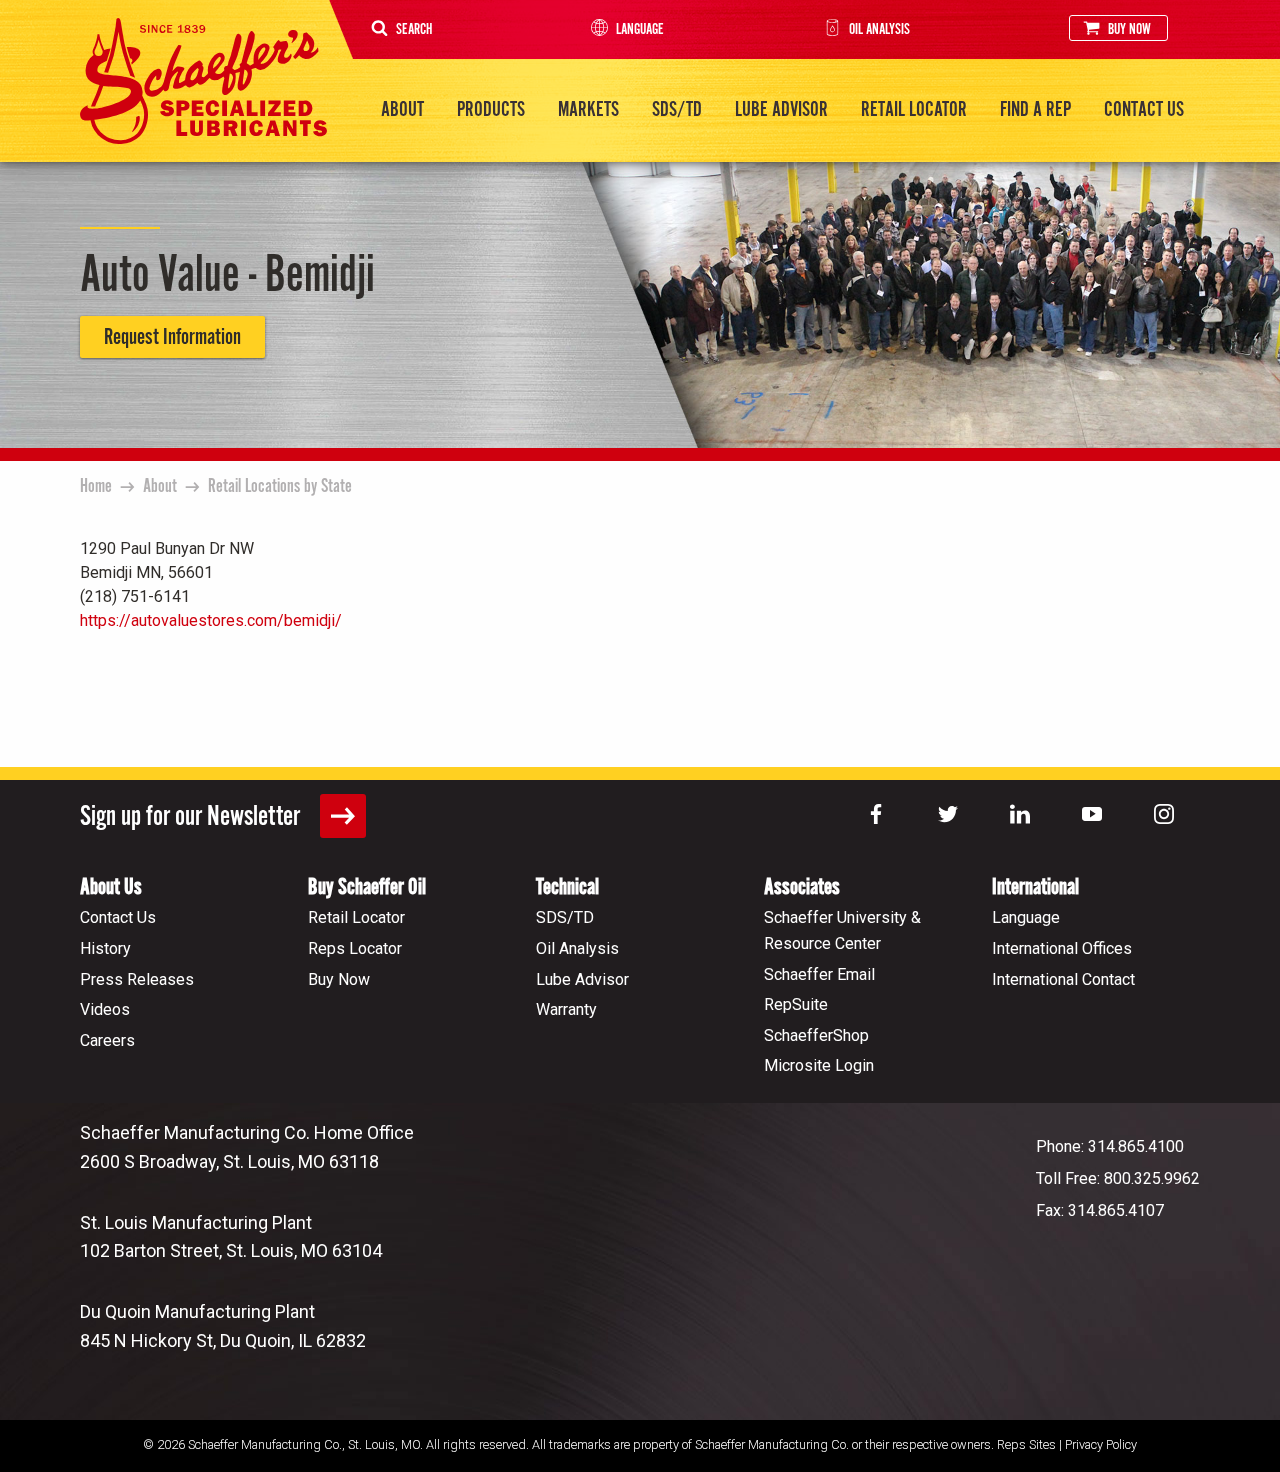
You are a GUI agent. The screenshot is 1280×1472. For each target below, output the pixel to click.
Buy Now (1129, 29)
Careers (107, 1040)
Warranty (566, 1009)
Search (414, 29)
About (402, 110)
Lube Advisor (781, 110)
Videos (105, 1009)
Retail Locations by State (280, 487)
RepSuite (796, 1004)
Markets (588, 110)
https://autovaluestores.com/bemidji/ (211, 620)
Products (491, 110)
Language (640, 29)
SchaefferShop (816, 1035)
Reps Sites (1026, 1444)
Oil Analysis (879, 29)
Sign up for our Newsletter (192, 817)
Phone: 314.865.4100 (1110, 1146)
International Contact (1063, 979)
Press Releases (137, 979)
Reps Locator (355, 948)
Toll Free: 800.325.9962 (1118, 1178)
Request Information (172, 337)
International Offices (1062, 948)
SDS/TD (677, 110)
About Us (111, 887)
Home (96, 487)
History (105, 948)
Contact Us (1144, 110)
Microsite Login (819, 1065)
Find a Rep (1035, 110)
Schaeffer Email (819, 974)
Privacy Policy (1101, 1444)
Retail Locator (914, 110)
